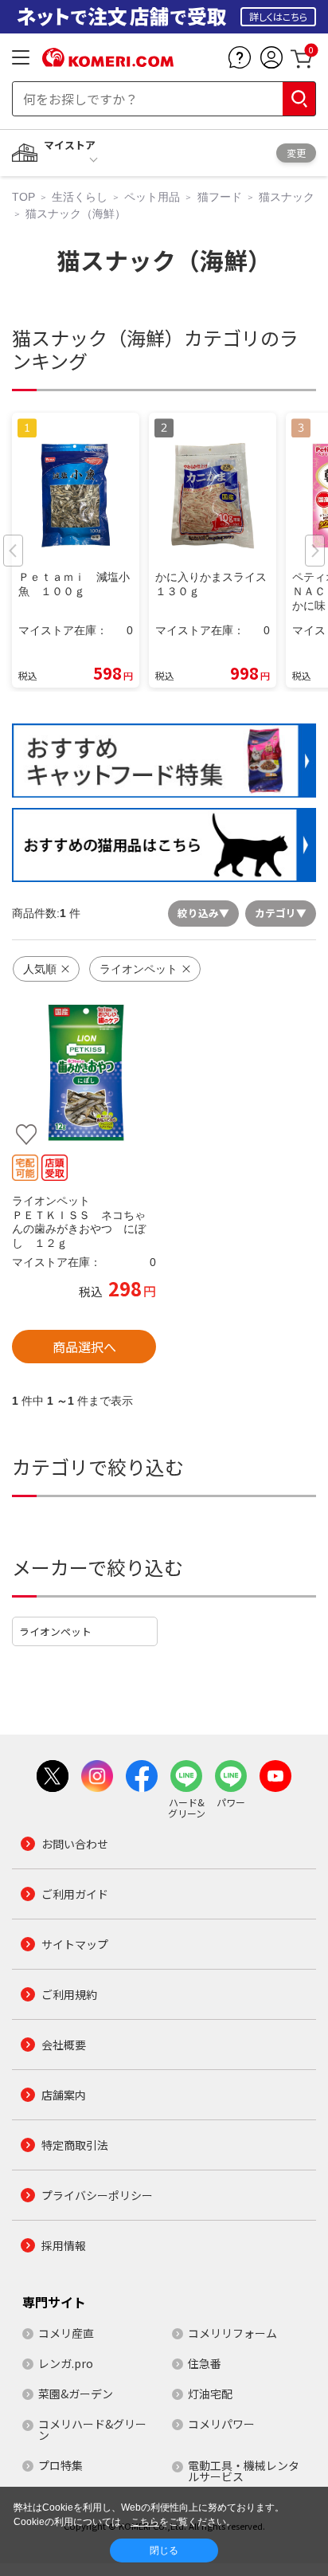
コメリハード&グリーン (92, 2429)
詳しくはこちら (278, 16)
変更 (296, 153)
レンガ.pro (66, 2363)
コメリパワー (221, 2424)
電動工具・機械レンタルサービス (244, 2471)
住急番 (205, 2363)
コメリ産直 (66, 2333)
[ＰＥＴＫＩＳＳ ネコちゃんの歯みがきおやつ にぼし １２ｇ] (84, 1073)
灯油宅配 (210, 2394)
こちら (145, 2522)
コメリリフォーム (232, 2333)
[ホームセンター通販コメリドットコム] (108, 61)
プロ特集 (61, 2465)
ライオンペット (55, 1631)
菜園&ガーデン (76, 2394)
